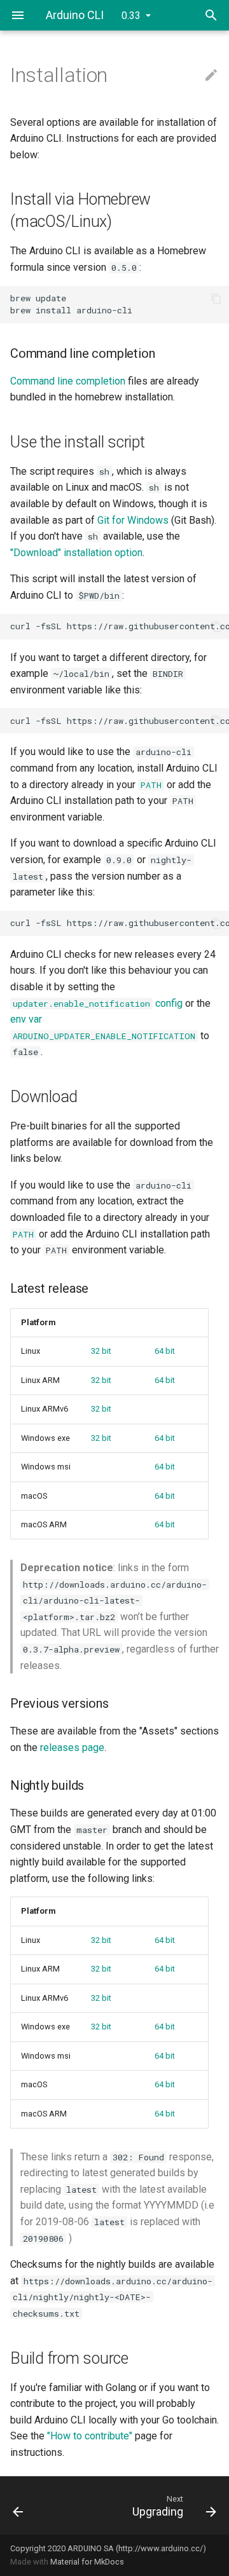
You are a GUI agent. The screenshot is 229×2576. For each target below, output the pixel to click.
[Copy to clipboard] (216, 299)
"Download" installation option (76, 553)
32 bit (101, 1351)
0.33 (131, 16)
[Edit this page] (211, 76)
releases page (72, 1748)
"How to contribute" (90, 2436)
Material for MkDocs (87, 2562)
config (98, 1003)
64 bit (165, 1351)
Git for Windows (133, 520)
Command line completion (68, 381)
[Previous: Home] (31, 2505)
